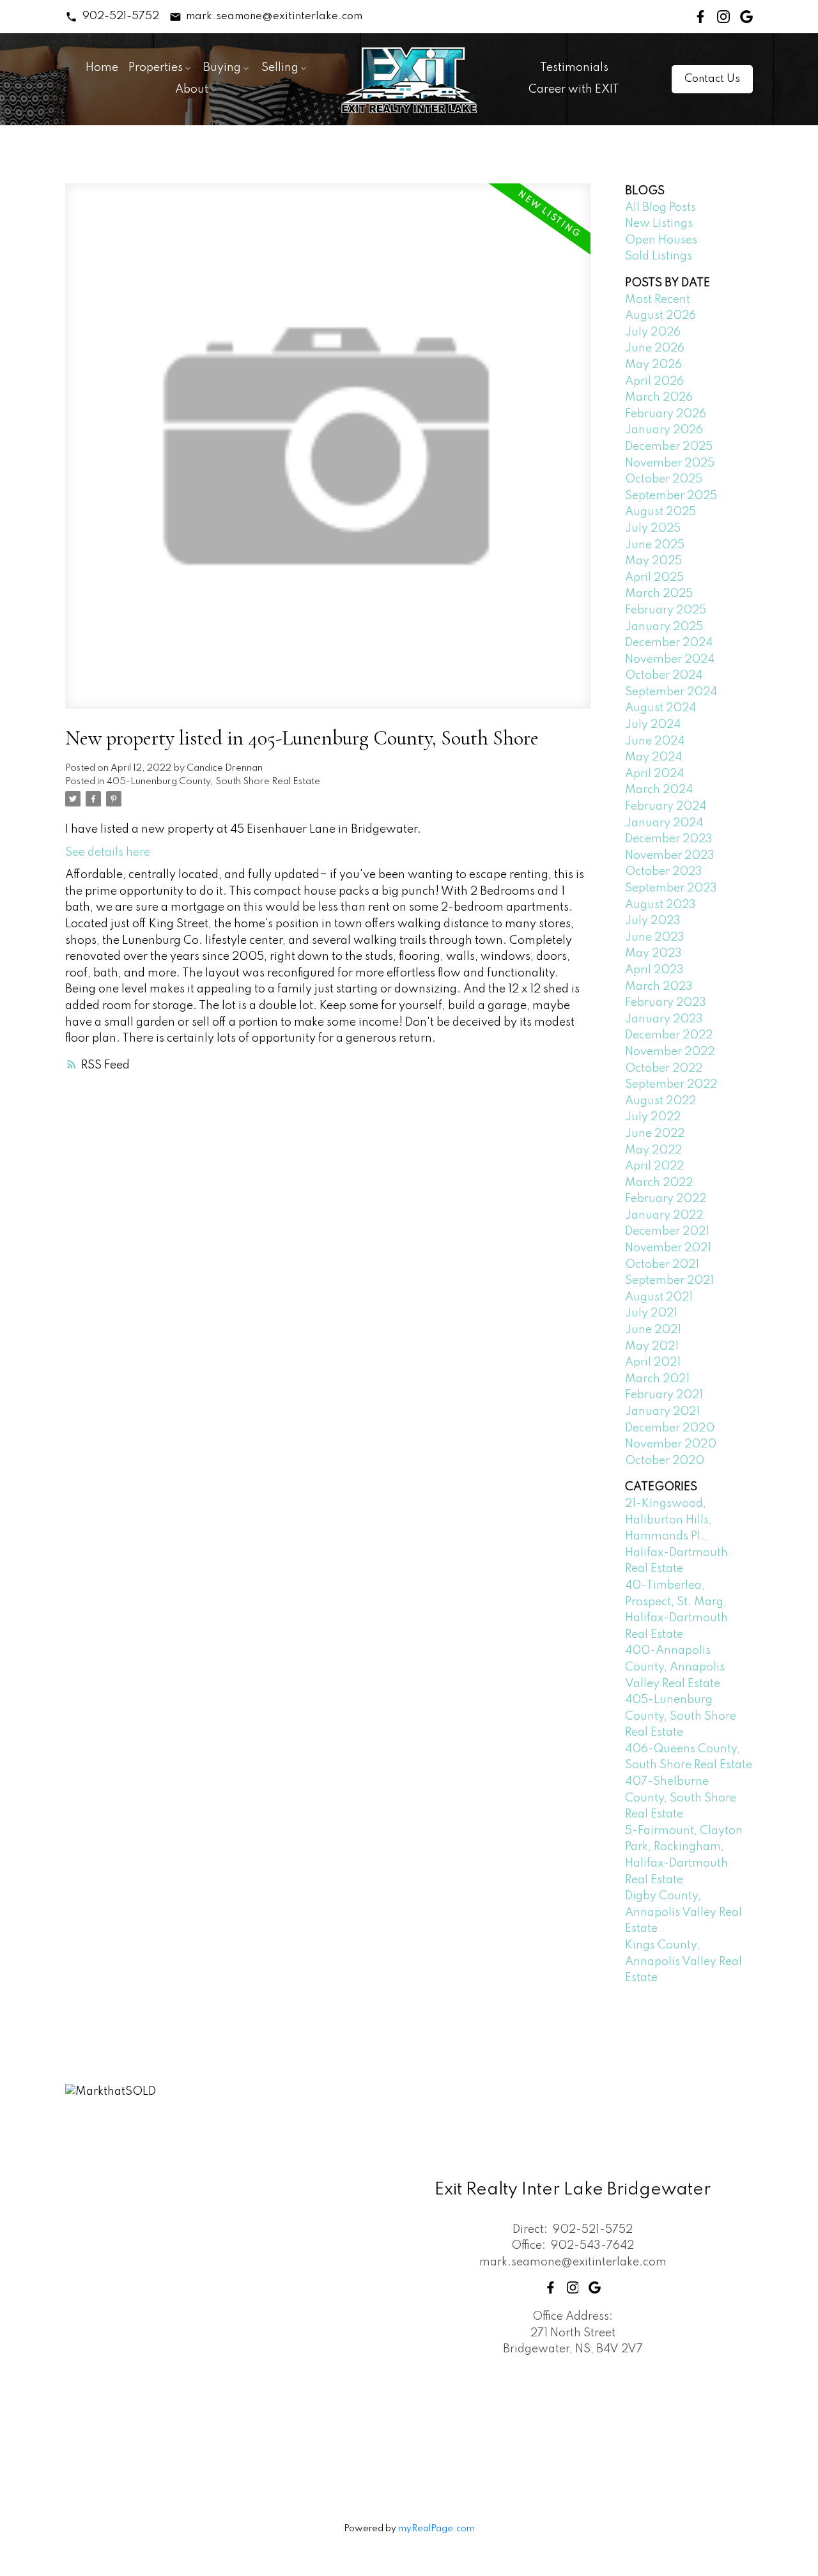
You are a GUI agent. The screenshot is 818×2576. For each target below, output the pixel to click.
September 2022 (671, 1084)
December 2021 (667, 1231)
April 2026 (654, 382)
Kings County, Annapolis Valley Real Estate (683, 1962)
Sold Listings (659, 256)
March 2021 (657, 1379)
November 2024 (670, 659)
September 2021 (669, 1281)
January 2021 (662, 1412)
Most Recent (658, 300)
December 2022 (669, 1035)
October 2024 (664, 675)
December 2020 (670, 1428)
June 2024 (655, 741)
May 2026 (653, 365)
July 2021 (651, 1313)
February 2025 (666, 610)
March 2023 (659, 987)
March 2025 (659, 594)
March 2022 (659, 1183)
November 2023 (670, 856)
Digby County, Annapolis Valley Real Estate (683, 1912)
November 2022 (670, 1052)
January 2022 (664, 1215)
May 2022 (653, 1150)
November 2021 (668, 1248)
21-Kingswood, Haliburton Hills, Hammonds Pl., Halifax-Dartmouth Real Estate (676, 1536)
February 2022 (666, 1199)
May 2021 (652, 1346)
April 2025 (654, 578)
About (192, 89)
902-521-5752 (121, 16)
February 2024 (666, 806)
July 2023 (653, 921)
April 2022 (654, 1166)
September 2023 (671, 888)
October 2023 (664, 872)
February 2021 (664, 1395)
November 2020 (671, 1444)
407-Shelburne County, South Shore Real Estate (681, 1798)
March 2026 (659, 397)
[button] (112, 17)
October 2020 (665, 1461)
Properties (156, 68)
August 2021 (659, 1297)
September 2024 (671, 692)
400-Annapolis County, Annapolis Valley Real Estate (675, 1667)
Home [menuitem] (102, 68)
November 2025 (670, 463)
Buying (222, 68)
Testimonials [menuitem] (574, 68)
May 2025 (653, 561)
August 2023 (660, 905)
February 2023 (666, 1003)
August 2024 (660, 708)
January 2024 (664, 823)
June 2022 (655, 1134)
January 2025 (664, 627)
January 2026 (664, 430)
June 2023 (655, 937)
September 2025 (671, 496)
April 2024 (654, 774)
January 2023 (664, 1019)
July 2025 (653, 528)
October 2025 (664, 479)
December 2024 (669, 643)
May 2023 (653, 953)
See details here (108, 852)
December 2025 (669, 447)
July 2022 (653, 1117)
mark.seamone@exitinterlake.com (274, 16)
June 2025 (655, 545)
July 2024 (653, 725)
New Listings (659, 224)
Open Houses (661, 240)
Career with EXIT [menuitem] (574, 89)
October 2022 (664, 1068)
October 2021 (662, 1265)
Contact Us (712, 79)
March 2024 (659, 790)
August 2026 (660, 316)
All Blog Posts (660, 208)
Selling (280, 68)
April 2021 (653, 1362)
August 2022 (660, 1101)
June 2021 (653, 1330)
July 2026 (653, 332)
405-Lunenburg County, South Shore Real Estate (213, 782)
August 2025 (660, 512)
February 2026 (666, 414)
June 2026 (655, 348)
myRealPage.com (436, 2529)
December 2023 (669, 839)
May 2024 (653, 757)
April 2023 (654, 970)
